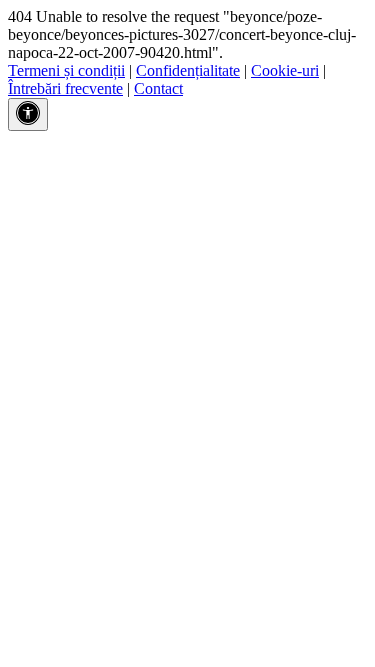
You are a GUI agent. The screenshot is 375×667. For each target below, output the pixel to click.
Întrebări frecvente (65, 88)
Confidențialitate (188, 70)
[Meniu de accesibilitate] (28, 114)
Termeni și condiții (66, 70)
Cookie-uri (285, 70)
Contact (158, 88)
